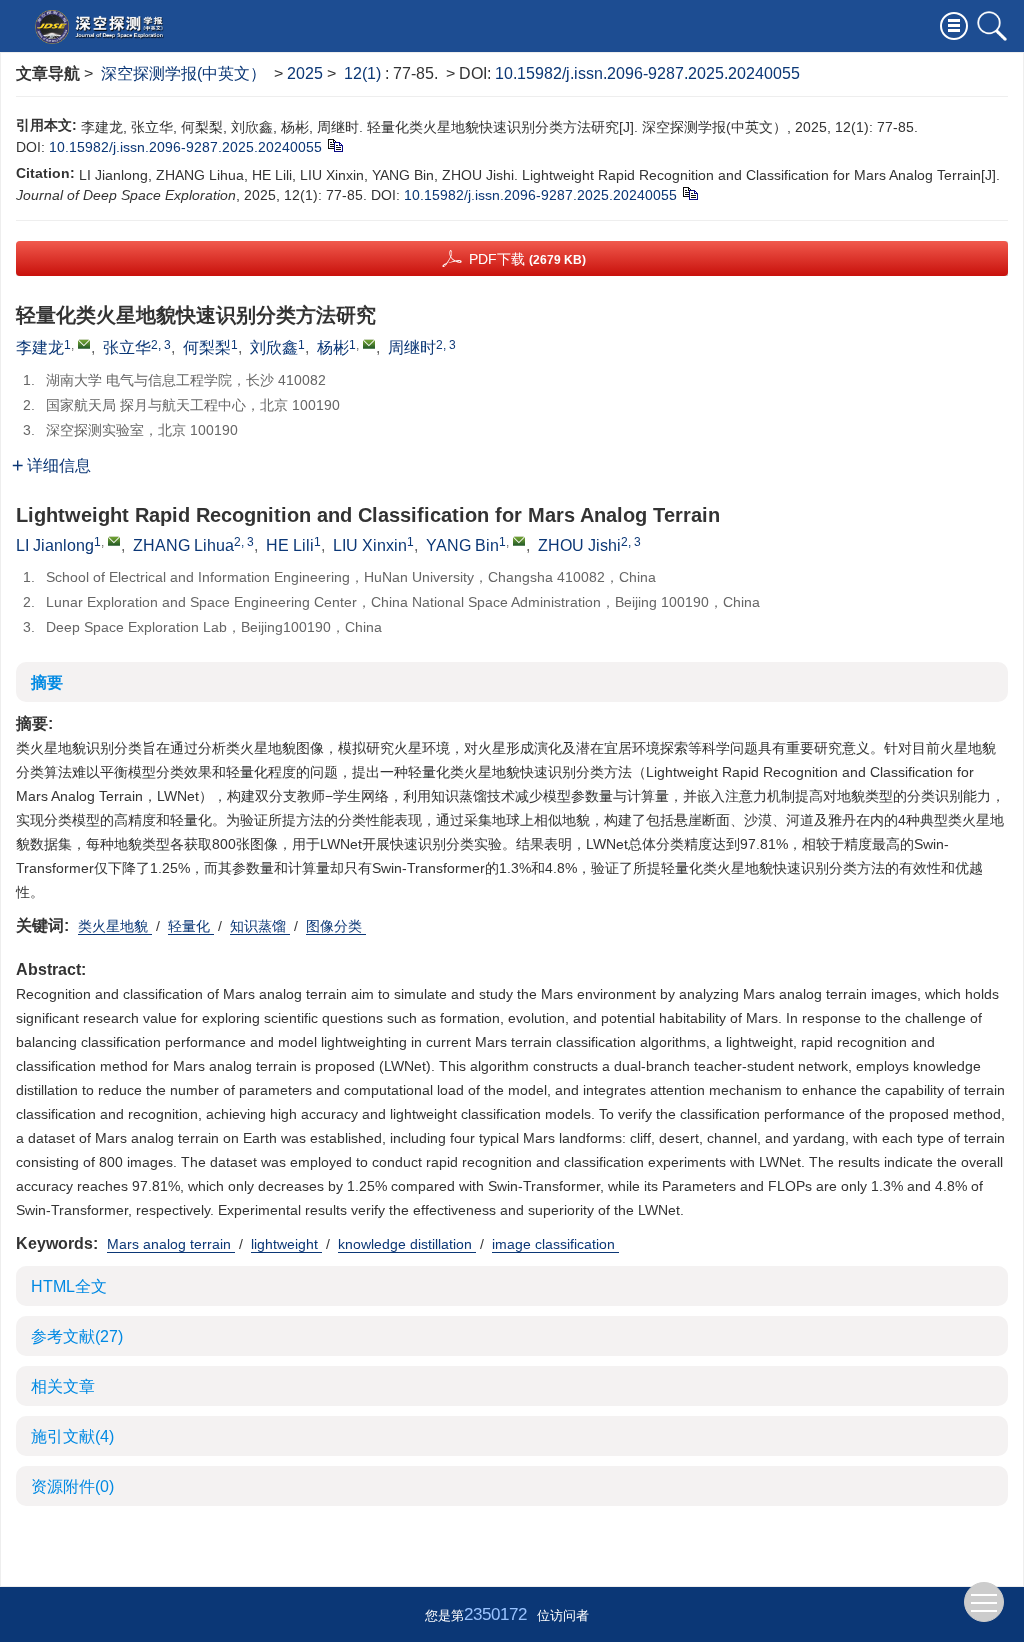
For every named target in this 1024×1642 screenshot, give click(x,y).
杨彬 (333, 347)
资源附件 (72, 1486)
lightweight (286, 1244)
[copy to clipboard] (689, 193)
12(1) (364, 73)
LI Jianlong (55, 545)
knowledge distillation (407, 1244)
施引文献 (72, 1436)
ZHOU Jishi (579, 545)
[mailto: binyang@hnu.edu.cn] (519, 541)
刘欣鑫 (274, 347)
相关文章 (63, 1386)
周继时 (412, 347)
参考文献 (77, 1336)
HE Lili (290, 545)
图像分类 (336, 926)
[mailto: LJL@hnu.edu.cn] (114, 541)
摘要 (47, 682)
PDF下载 (527, 259)
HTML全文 (69, 1286)
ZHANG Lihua (183, 545)
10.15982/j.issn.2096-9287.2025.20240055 (647, 73)
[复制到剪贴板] (334, 145)
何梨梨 (207, 347)
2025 (305, 73)
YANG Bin (462, 545)
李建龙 (40, 347)
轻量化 (191, 926)
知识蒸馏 (260, 926)
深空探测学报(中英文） (183, 73)
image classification (555, 1244)
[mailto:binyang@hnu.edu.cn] (369, 344)
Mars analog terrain (171, 1244)
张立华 (127, 347)
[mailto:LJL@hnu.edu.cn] (84, 344)
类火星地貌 (115, 926)
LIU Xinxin (370, 545)
